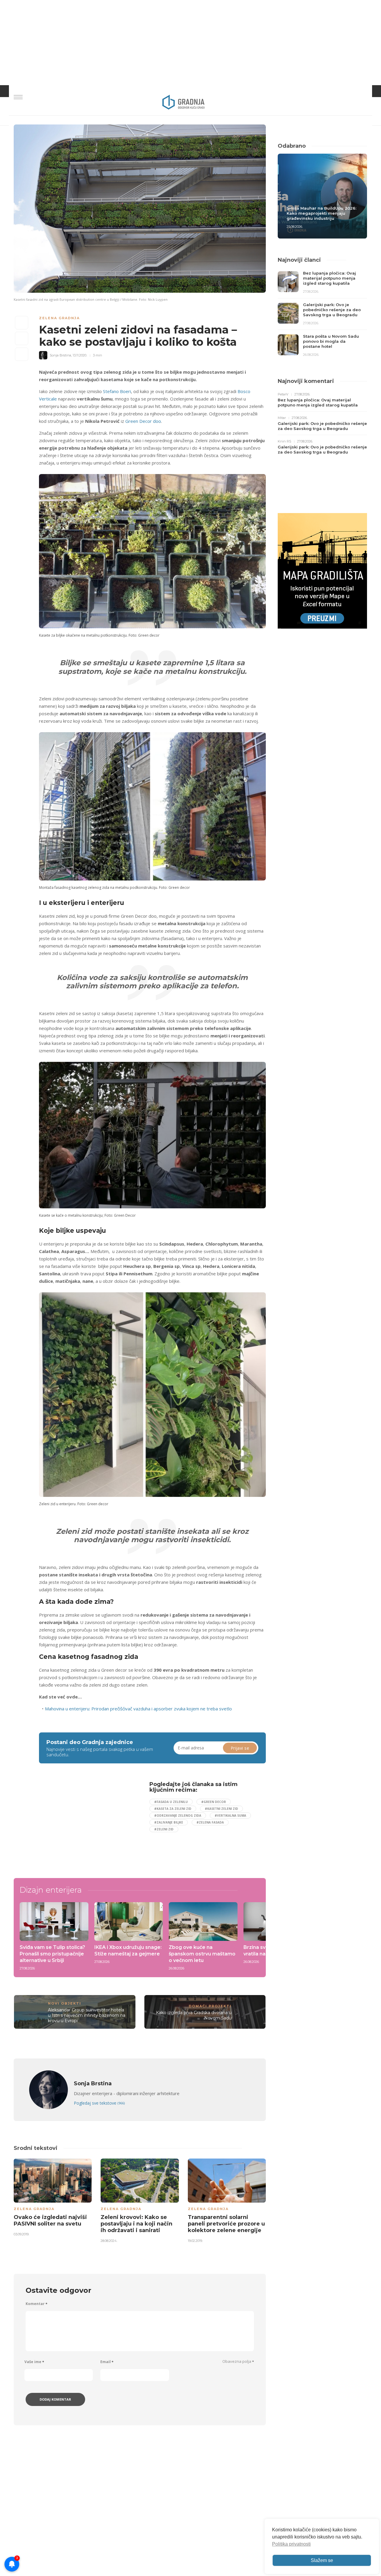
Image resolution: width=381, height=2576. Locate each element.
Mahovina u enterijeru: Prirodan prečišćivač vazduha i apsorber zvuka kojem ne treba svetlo (138, 1709)
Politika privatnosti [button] (291, 2544)
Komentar (36, 2304)
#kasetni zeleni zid (221, 1809)
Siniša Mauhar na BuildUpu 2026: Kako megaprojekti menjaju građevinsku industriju (321, 213)
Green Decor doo (143, 421)
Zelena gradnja (59, 318)
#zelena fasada (210, 1822)
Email (107, 2362)
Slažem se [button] (322, 2560)
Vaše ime (34, 2362)
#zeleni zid (164, 1829)
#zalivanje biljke (169, 1822)
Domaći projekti (210, 2006)
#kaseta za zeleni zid (173, 1809)
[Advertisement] (88, 1823)
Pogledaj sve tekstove (99, 2103)
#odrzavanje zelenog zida (178, 1815)
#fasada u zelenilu (171, 1802)
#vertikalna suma (230, 1815)
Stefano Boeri (117, 391)
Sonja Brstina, (61, 355)
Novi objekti (65, 2003)
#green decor (214, 1802)
